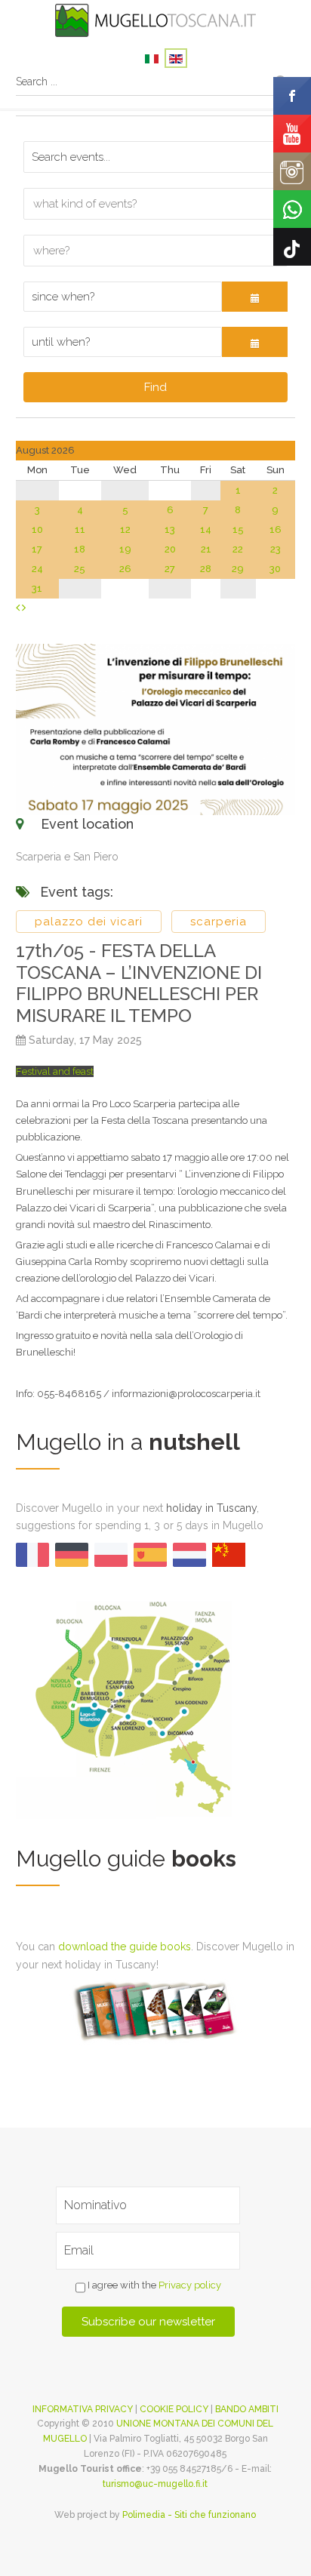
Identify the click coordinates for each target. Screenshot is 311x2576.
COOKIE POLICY (174, 2409)
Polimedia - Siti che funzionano (189, 2515)
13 (170, 529)
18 (80, 549)
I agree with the (153, 2285)
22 (238, 549)
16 (276, 529)
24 (37, 569)
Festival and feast (55, 1071)
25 (80, 569)
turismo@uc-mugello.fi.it (155, 2484)
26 (125, 569)
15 (238, 529)
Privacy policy (190, 2285)
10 (37, 529)
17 (37, 549)
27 (170, 569)
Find (155, 387)
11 (80, 529)
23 (276, 549)
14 (206, 529)
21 (206, 549)
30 (275, 569)
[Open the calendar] (255, 297)
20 (170, 549)
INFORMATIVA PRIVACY (83, 2409)
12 (125, 529)
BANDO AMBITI (247, 2409)
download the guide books (125, 1947)
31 (37, 588)
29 (238, 569)
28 (206, 569)
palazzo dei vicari (89, 922)
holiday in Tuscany (211, 1508)
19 (125, 549)
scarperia (219, 922)
